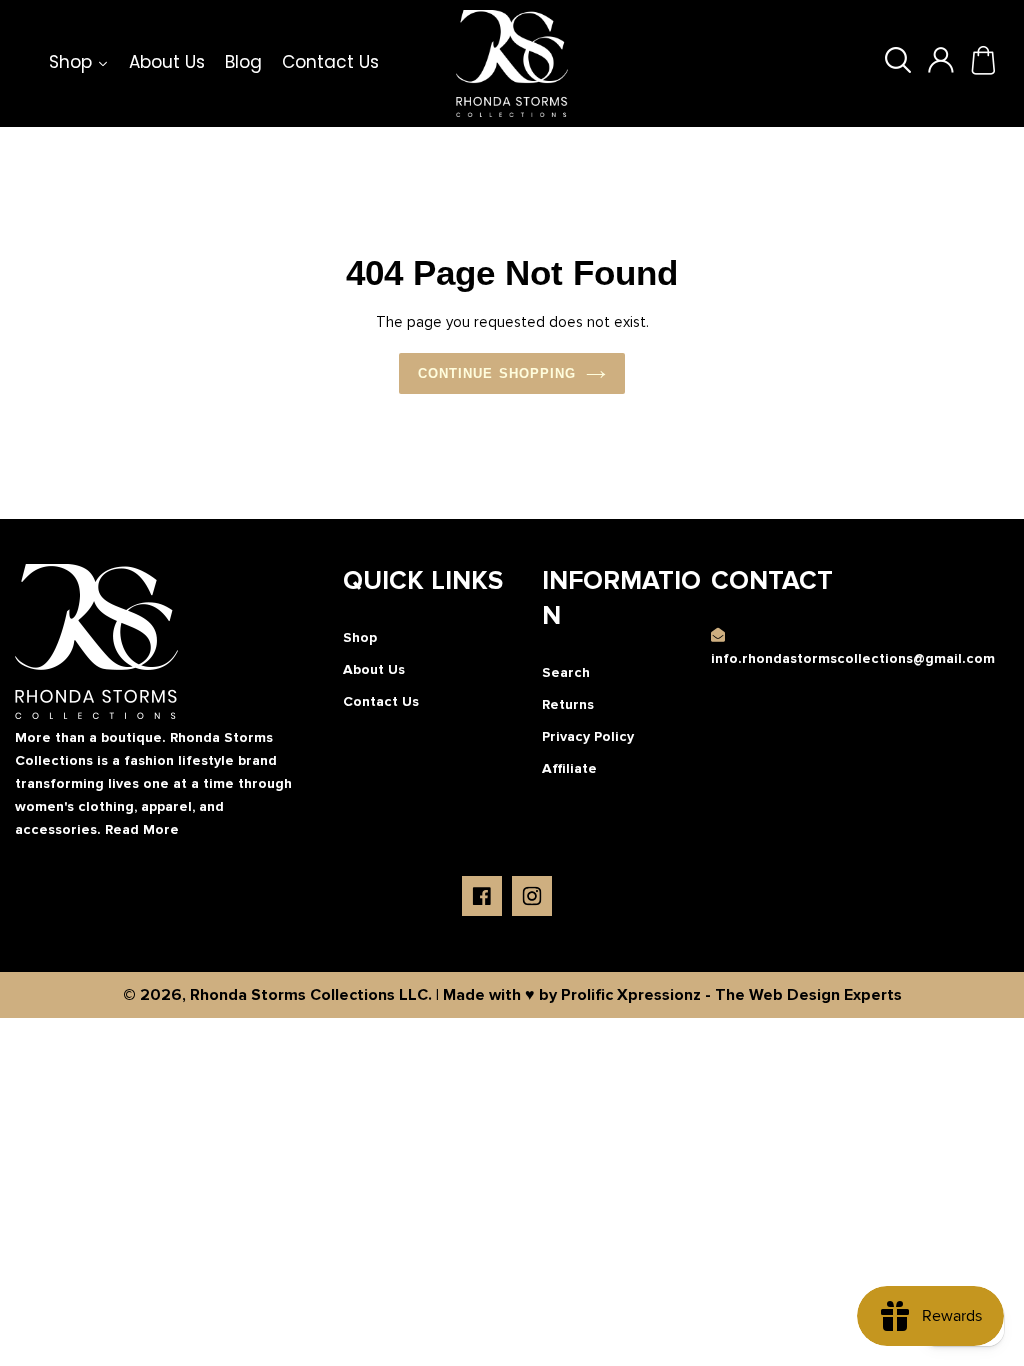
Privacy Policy (588, 736)
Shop (360, 637)
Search (566, 672)
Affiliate (569, 768)
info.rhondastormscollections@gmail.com (853, 658)
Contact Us (381, 701)
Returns (568, 704)
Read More (142, 829)
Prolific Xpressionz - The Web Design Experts (731, 995)
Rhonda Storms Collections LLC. (311, 995)
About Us (374, 669)
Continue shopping (497, 373)
